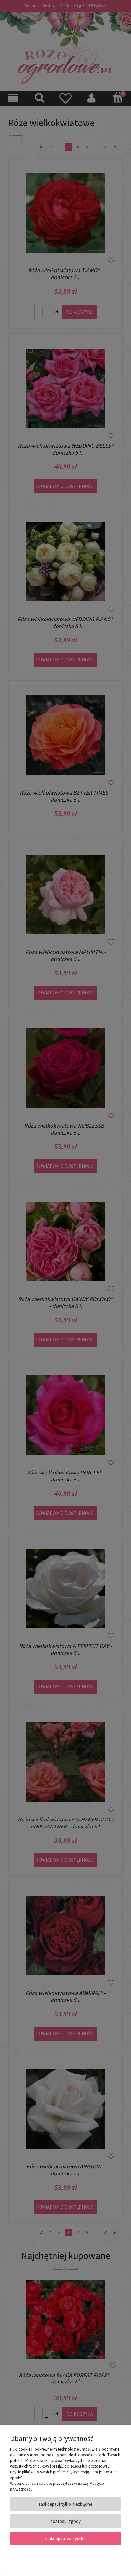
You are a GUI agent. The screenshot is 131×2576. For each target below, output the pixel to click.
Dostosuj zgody (65, 2521)
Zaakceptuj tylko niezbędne (65, 2504)
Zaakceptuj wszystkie (65, 2538)
